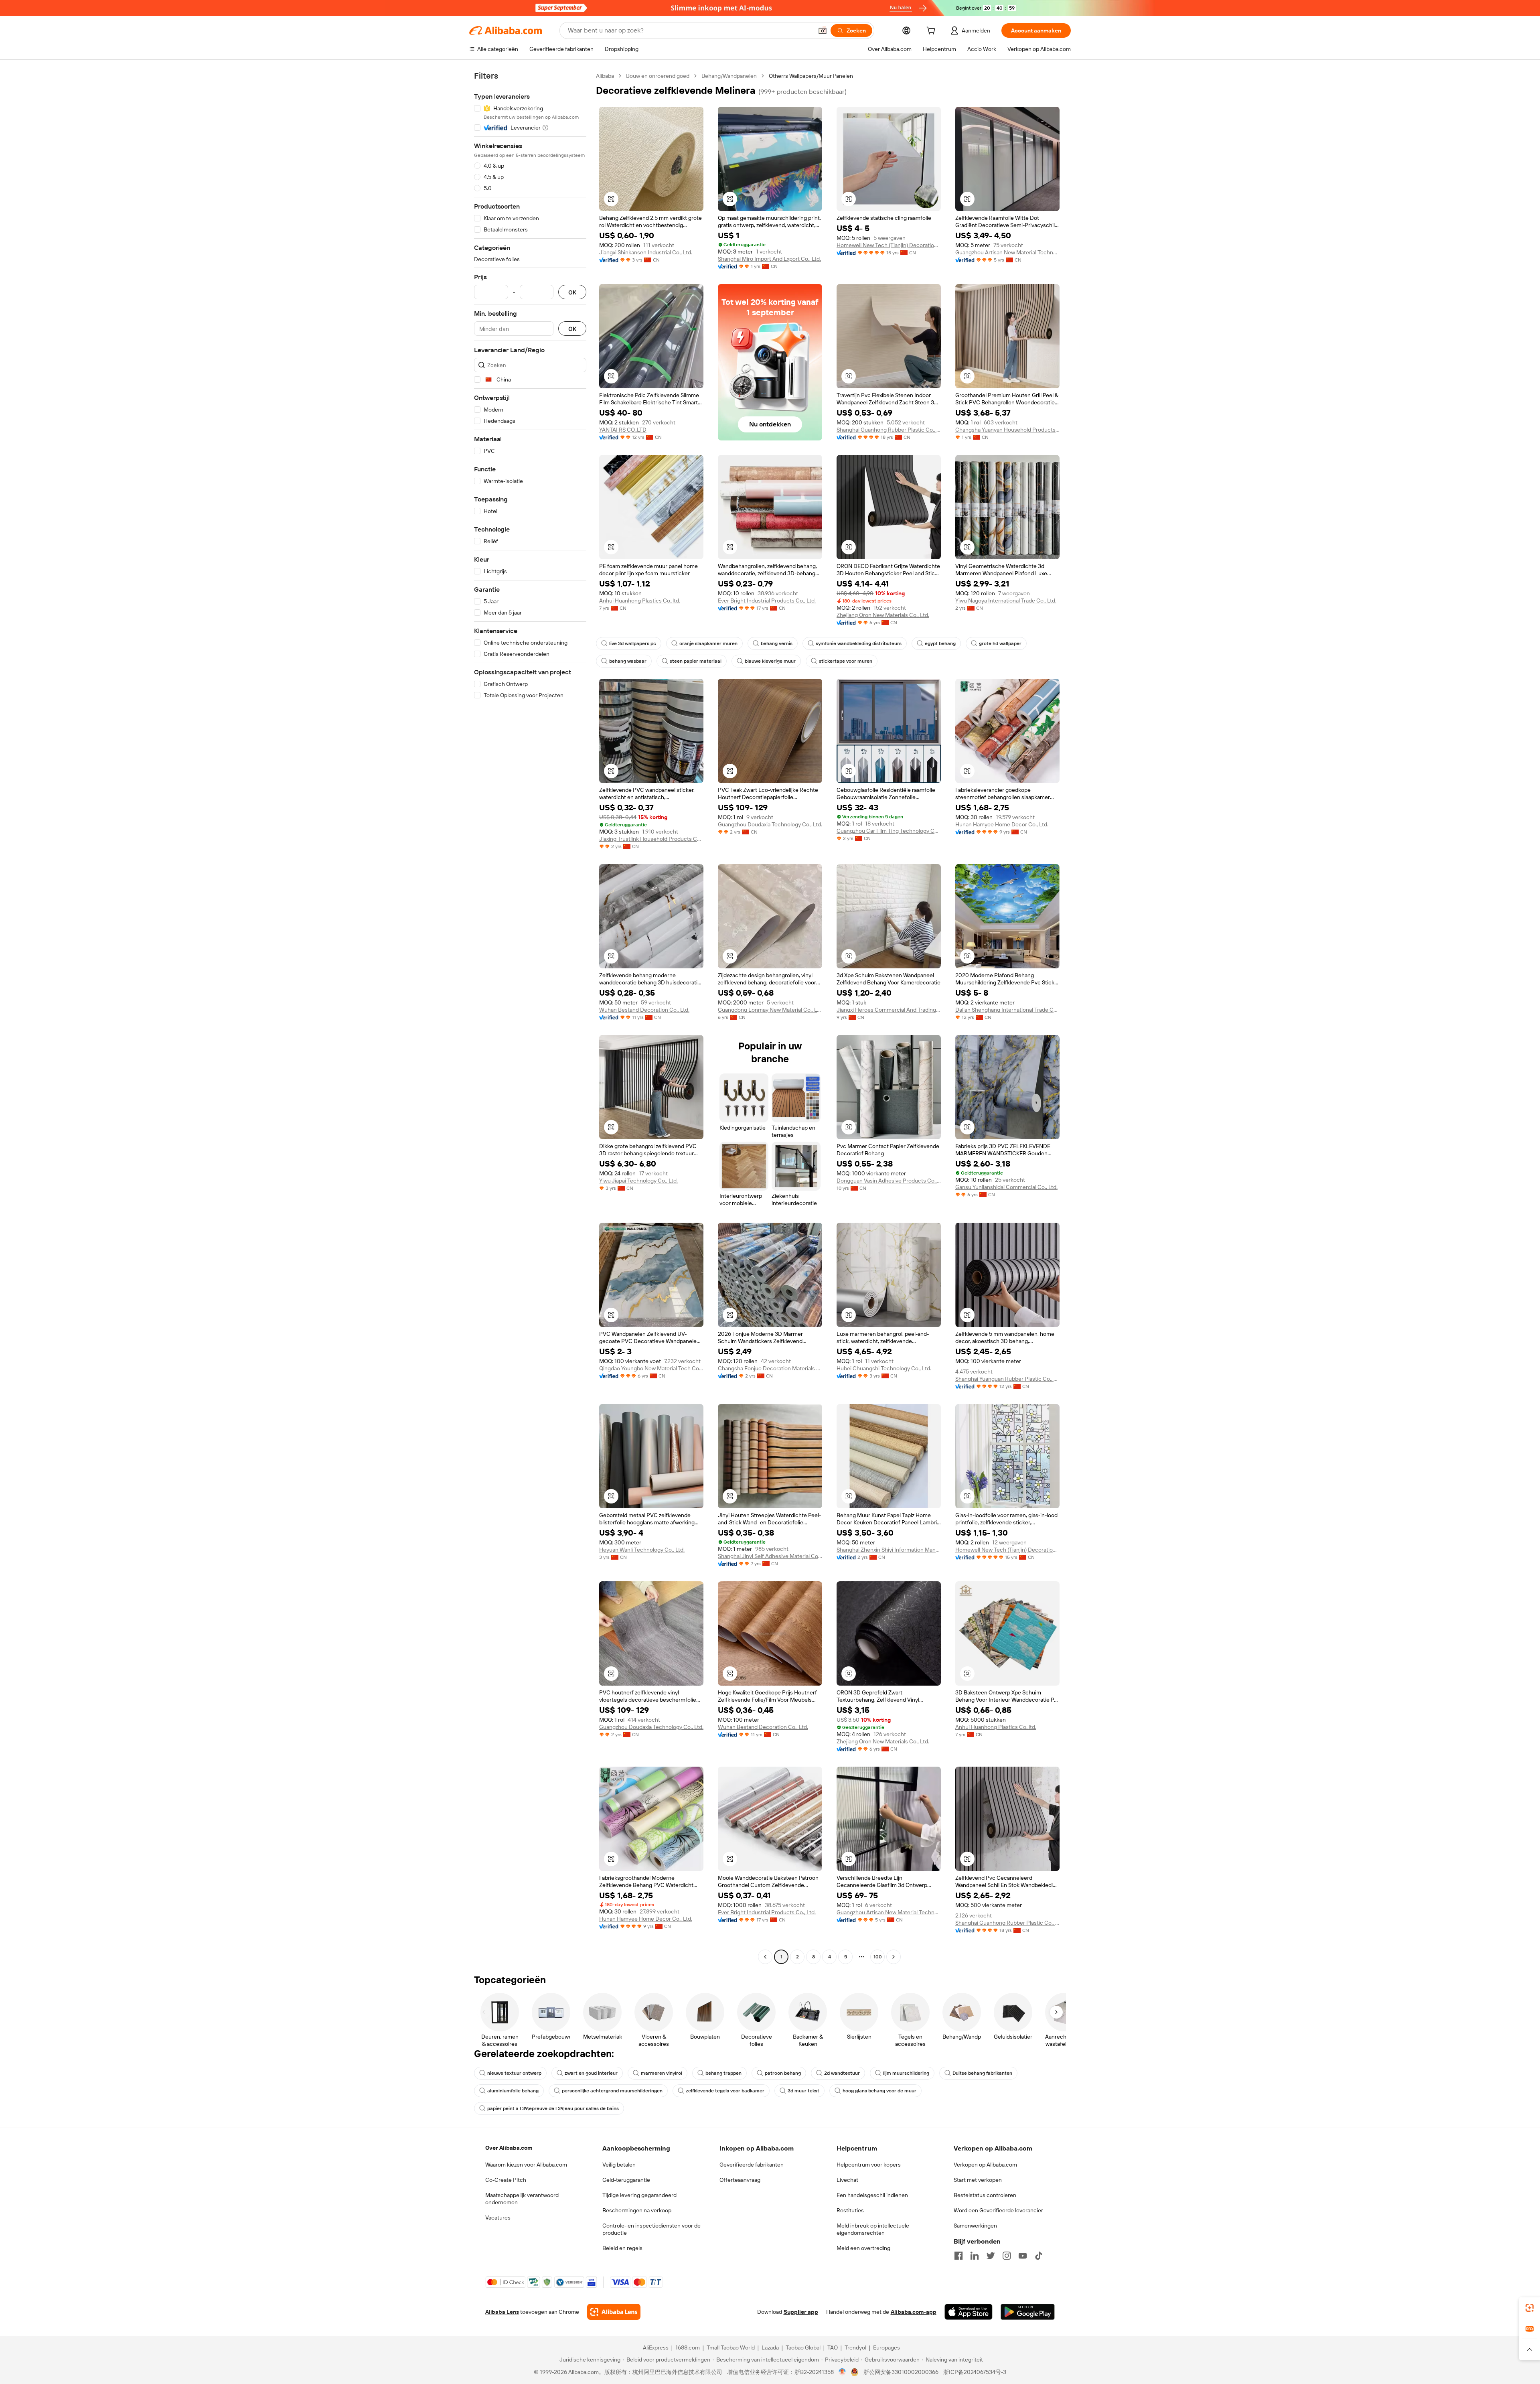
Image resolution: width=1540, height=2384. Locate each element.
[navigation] (530, 1017)
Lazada (770, 2347)
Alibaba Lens (502, 2312)
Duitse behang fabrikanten (982, 2073)
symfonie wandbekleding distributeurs (859, 643)
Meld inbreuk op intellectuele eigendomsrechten (873, 2229)
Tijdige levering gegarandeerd (639, 2195)
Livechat (847, 2180)
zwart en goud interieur (591, 2073)
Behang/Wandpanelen (729, 76)
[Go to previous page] (765, 1957)
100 (878, 1957)
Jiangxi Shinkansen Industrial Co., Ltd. (646, 252)
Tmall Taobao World (731, 2347)
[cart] (932, 32)
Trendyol (855, 2347)
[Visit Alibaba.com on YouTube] (1023, 2256)
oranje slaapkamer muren (708, 643)
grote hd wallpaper (1000, 643)
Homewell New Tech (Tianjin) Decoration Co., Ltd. (889, 245)
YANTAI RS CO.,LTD (623, 430)
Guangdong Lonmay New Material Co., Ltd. (770, 1010)
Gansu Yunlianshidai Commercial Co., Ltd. (1006, 1187)
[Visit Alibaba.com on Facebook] (958, 2256)
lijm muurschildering (906, 2073)
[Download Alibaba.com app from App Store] (969, 2312)
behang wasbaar (628, 661)
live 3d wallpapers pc (633, 643)
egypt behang (940, 643)
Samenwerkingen (975, 2226)
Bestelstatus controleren (985, 2195)
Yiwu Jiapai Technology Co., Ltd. (638, 1181)
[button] (823, 30)
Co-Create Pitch (506, 2180)
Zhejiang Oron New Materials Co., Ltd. (883, 615)
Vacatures (498, 2218)
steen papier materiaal (696, 661)
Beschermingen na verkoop (637, 2210)
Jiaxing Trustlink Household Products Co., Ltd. (651, 839)
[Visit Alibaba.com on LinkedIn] (975, 2256)
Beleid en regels (622, 2248)
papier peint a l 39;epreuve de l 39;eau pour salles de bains (553, 2108)
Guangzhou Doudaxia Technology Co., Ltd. (770, 824)
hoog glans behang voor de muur (879, 2091)
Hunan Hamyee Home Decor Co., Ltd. (1002, 824)
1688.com (688, 2347)
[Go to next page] (894, 1957)
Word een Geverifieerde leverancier (998, 2210)
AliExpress (656, 2347)
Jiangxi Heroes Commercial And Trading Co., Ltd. (889, 1010)
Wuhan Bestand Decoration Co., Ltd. (644, 1010)
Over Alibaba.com (509, 2148)
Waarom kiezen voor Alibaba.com (526, 2165)
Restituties (850, 2210)
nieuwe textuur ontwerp (514, 2073)
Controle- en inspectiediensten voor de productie (651, 2229)
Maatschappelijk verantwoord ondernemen (522, 2199)
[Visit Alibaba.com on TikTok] (1039, 2256)
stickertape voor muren (846, 661)
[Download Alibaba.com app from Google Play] (1028, 2312)
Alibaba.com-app (914, 2312)
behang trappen (723, 2073)
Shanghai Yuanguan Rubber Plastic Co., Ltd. (1007, 1379)
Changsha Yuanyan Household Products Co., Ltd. (1007, 430)
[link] (1530, 2308)
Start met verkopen (978, 2180)
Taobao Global (803, 2347)
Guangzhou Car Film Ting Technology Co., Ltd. (889, 831)
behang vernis (777, 643)
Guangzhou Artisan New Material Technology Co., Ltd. (1007, 252)
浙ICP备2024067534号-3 (975, 2372)
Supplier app (801, 2312)
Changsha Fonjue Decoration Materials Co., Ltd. (770, 1368)
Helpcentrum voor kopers (869, 2165)
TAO (833, 2347)
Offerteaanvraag (740, 2180)
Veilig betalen (619, 2165)
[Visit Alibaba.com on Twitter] (991, 2256)
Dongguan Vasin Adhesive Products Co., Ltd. (889, 1181)
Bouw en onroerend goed (658, 76)
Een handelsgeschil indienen (872, 2195)
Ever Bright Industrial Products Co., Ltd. (767, 601)
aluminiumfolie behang (513, 2091)
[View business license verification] (842, 2372)
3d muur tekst (803, 2091)
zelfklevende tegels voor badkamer (725, 2091)
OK (572, 292)
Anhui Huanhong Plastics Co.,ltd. (640, 601)
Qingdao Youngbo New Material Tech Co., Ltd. (651, 1368)
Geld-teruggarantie (626, 2180)
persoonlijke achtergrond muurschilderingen (612, 2091)
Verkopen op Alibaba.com (985, 2165)
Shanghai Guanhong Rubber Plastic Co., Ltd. (889, 430)
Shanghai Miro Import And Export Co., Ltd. (769, 259)
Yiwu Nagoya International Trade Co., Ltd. (1006, 601)
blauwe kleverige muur (770, 661)
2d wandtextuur (842, 2073)
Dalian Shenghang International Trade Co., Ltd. (1007, 1010)
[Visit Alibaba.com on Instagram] (1007, 2256)
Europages (887, 2347)
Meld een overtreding (863, 2248)
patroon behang (783, 2073)
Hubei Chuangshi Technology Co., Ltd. (884, 1368)
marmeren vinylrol (662, 2073)
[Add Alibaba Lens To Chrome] (614, 2312)
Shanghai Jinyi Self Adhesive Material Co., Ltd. (770, 1556)
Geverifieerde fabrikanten (752, 2165)
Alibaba (605, 76)
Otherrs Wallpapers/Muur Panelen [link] (811, 76)
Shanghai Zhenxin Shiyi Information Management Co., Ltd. (889, 1550)
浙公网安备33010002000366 (901, 2372)
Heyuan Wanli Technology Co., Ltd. (642, 1550)
